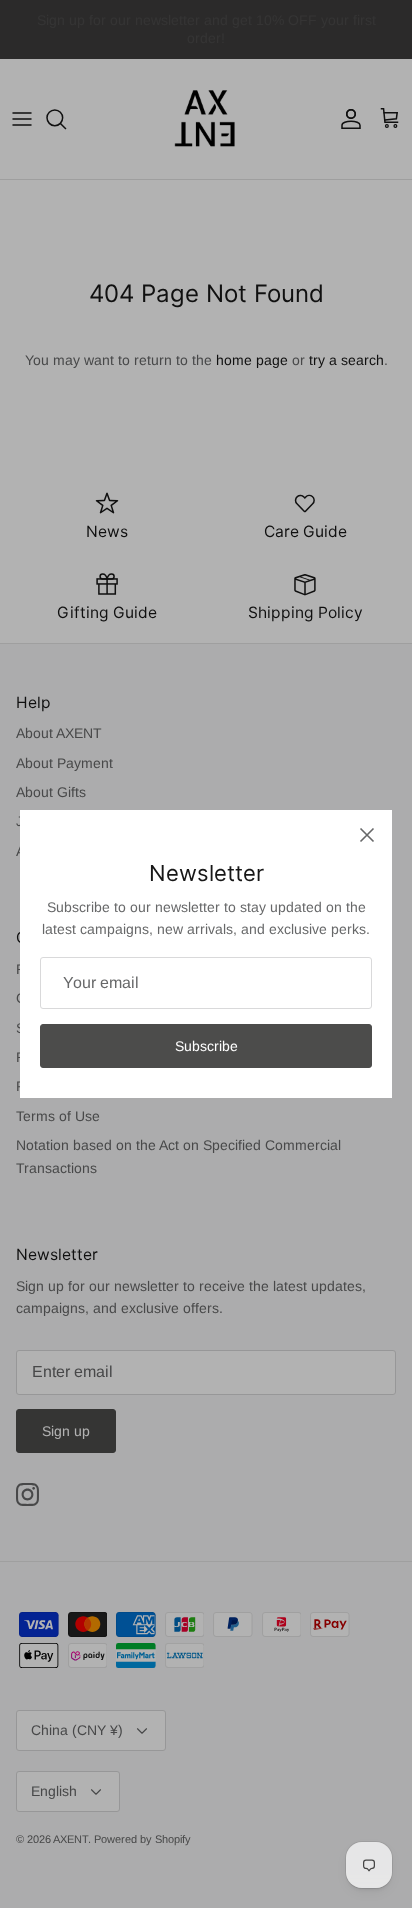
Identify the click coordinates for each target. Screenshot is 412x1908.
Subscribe (206, 1046)
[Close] (367, 835)
